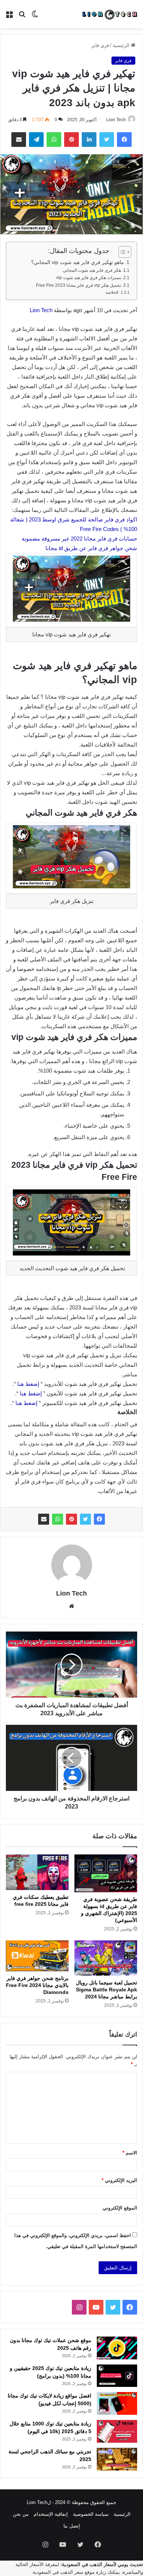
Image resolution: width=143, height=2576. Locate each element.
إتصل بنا (72, 2526)
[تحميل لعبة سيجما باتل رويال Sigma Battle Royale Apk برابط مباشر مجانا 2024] (106, 1958)
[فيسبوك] (99, 1519)
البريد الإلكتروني (119, 2180)
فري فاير (100, 45)
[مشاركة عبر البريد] (44, 1519)
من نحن (21, 2514)
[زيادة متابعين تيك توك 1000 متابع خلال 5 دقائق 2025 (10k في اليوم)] (117, 2431)
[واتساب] (58, 1519)
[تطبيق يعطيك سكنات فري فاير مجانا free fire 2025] (37, 1872)
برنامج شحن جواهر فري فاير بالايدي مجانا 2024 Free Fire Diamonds (37, 1985)
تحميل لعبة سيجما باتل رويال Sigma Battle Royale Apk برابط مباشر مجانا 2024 (107, 1990)
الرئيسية (122, 45)
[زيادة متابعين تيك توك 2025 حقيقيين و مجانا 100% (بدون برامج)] (117, 2376)
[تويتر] (85, 1519)
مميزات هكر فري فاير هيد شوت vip (89, 278)
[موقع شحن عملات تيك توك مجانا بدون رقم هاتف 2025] (117, 2348)
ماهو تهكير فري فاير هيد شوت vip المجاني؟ (78, 262)
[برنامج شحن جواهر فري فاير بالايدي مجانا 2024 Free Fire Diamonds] (37, 1956)
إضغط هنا (29, 1384)
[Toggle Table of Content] (121, 252)
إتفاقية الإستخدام (51, 2514)
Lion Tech (116, 120)
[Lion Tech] (109, 14)
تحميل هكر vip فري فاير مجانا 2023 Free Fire (78, 285)
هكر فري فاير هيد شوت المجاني (92, 270)
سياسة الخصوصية (91, 2514)
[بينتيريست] (71, 1519)
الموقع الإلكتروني (120, 2208)
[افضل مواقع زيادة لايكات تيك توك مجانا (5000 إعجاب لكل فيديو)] (117, 2403)
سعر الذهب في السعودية (58, 2572)
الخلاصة (112, 292)
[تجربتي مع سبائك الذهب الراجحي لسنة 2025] (117, 2459)
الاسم (130, 2153)
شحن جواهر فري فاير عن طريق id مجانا (91, 548)
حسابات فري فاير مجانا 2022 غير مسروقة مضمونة (79, 539)
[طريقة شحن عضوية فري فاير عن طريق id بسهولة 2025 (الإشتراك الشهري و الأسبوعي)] (106, 1873)
